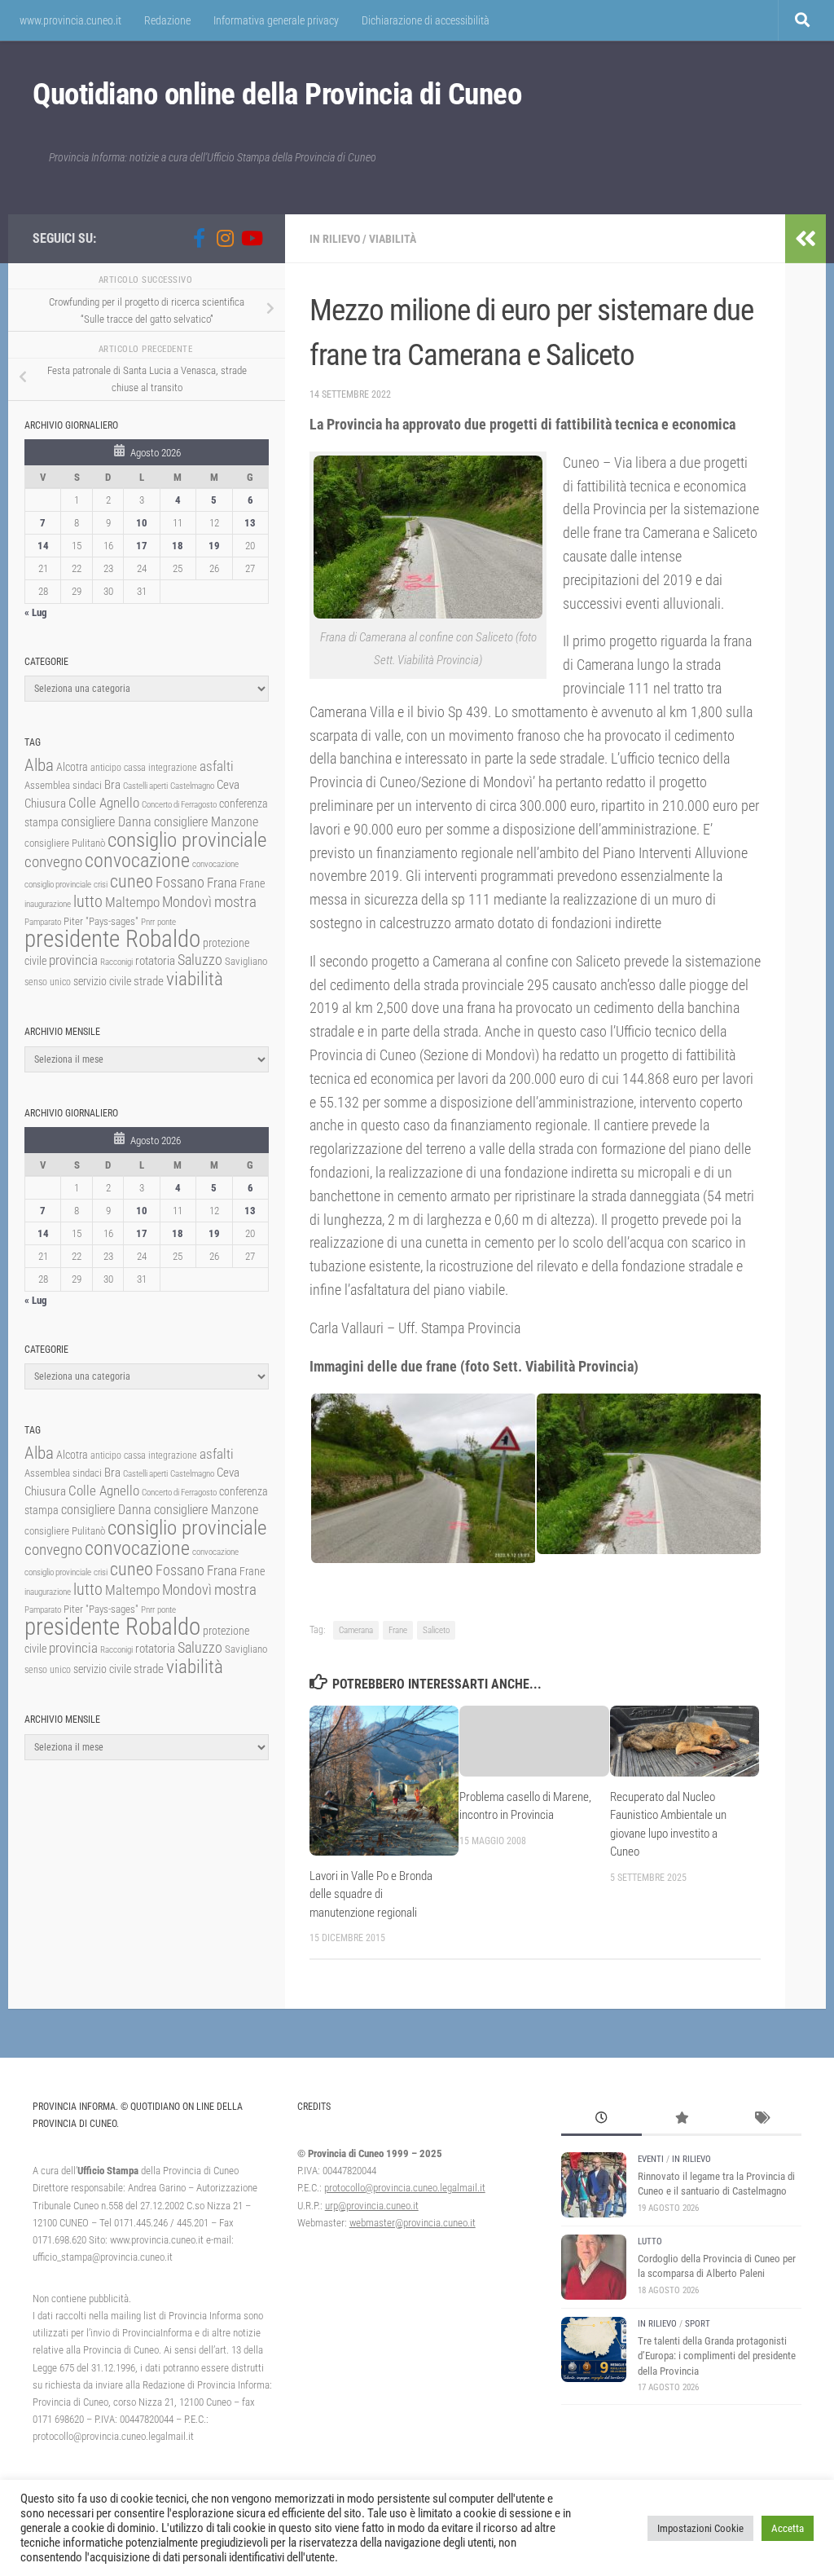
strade (149, 981)
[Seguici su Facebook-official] (199, 238)
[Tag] (762, 2120)
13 (250, 523)
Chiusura (45, 804)
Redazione (167, 20)
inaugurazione (48, 904)
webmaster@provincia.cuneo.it (413, 2223)
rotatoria (155, 961)
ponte (167, 922)
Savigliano (246, 961)
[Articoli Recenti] (601, 2120)
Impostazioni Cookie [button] (700, 2528)
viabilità (195, 979)
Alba (39, 765)
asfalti (217, 766)
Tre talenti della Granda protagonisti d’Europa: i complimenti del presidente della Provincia (717, 2356)
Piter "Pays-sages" (101, 921)
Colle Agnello (104, 803)
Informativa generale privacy (276, 20)
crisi (101, 885)
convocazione (137, 861)
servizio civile (102, 982)
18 (178, 546)
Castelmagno (192, 786)
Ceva (228, 785)
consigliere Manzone (206, 822)
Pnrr (148, 922)
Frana (222, 883)
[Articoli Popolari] (682, 2120)
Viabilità (393, 239)
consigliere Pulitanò (65, 843)
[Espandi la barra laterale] (805, 239)
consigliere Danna (106, 822)
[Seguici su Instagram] (225, 238)
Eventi (651, 2159)
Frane (398, 1630)
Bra (112, 785)
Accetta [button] (788, 2528)
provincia (73, 960)
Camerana (356, 1630)
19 (214, 546)
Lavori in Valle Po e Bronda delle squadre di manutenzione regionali (371, 1894)
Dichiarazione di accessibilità (426, 20)
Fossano (180, 882)
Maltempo (132, 902)
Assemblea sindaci (63, 785)
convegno (53, 862)
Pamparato (43, 922)
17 (142, 546)
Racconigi (116, 962)
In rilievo (335, 239)
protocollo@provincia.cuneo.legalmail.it (405, 2188)
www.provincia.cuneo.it (70, 20)
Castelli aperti (145, 786)
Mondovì (187, 902)
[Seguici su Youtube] (251, 238)
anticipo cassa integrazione (144, 768)
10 (142, 523)
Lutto (650, 2241)
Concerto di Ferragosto (179, 805)
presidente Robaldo (112, 939)
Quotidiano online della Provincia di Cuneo (277, 94)
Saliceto (436, 1630)
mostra (235, 902)
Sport (698, 2324)
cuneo (132, 881)
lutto (88, 902)
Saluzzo (200, 960)
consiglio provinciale (187, 840)
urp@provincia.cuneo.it (372, 2206)
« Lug (36, 612)
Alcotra (72, 767)
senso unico (48, 982)
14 (43, 546)
